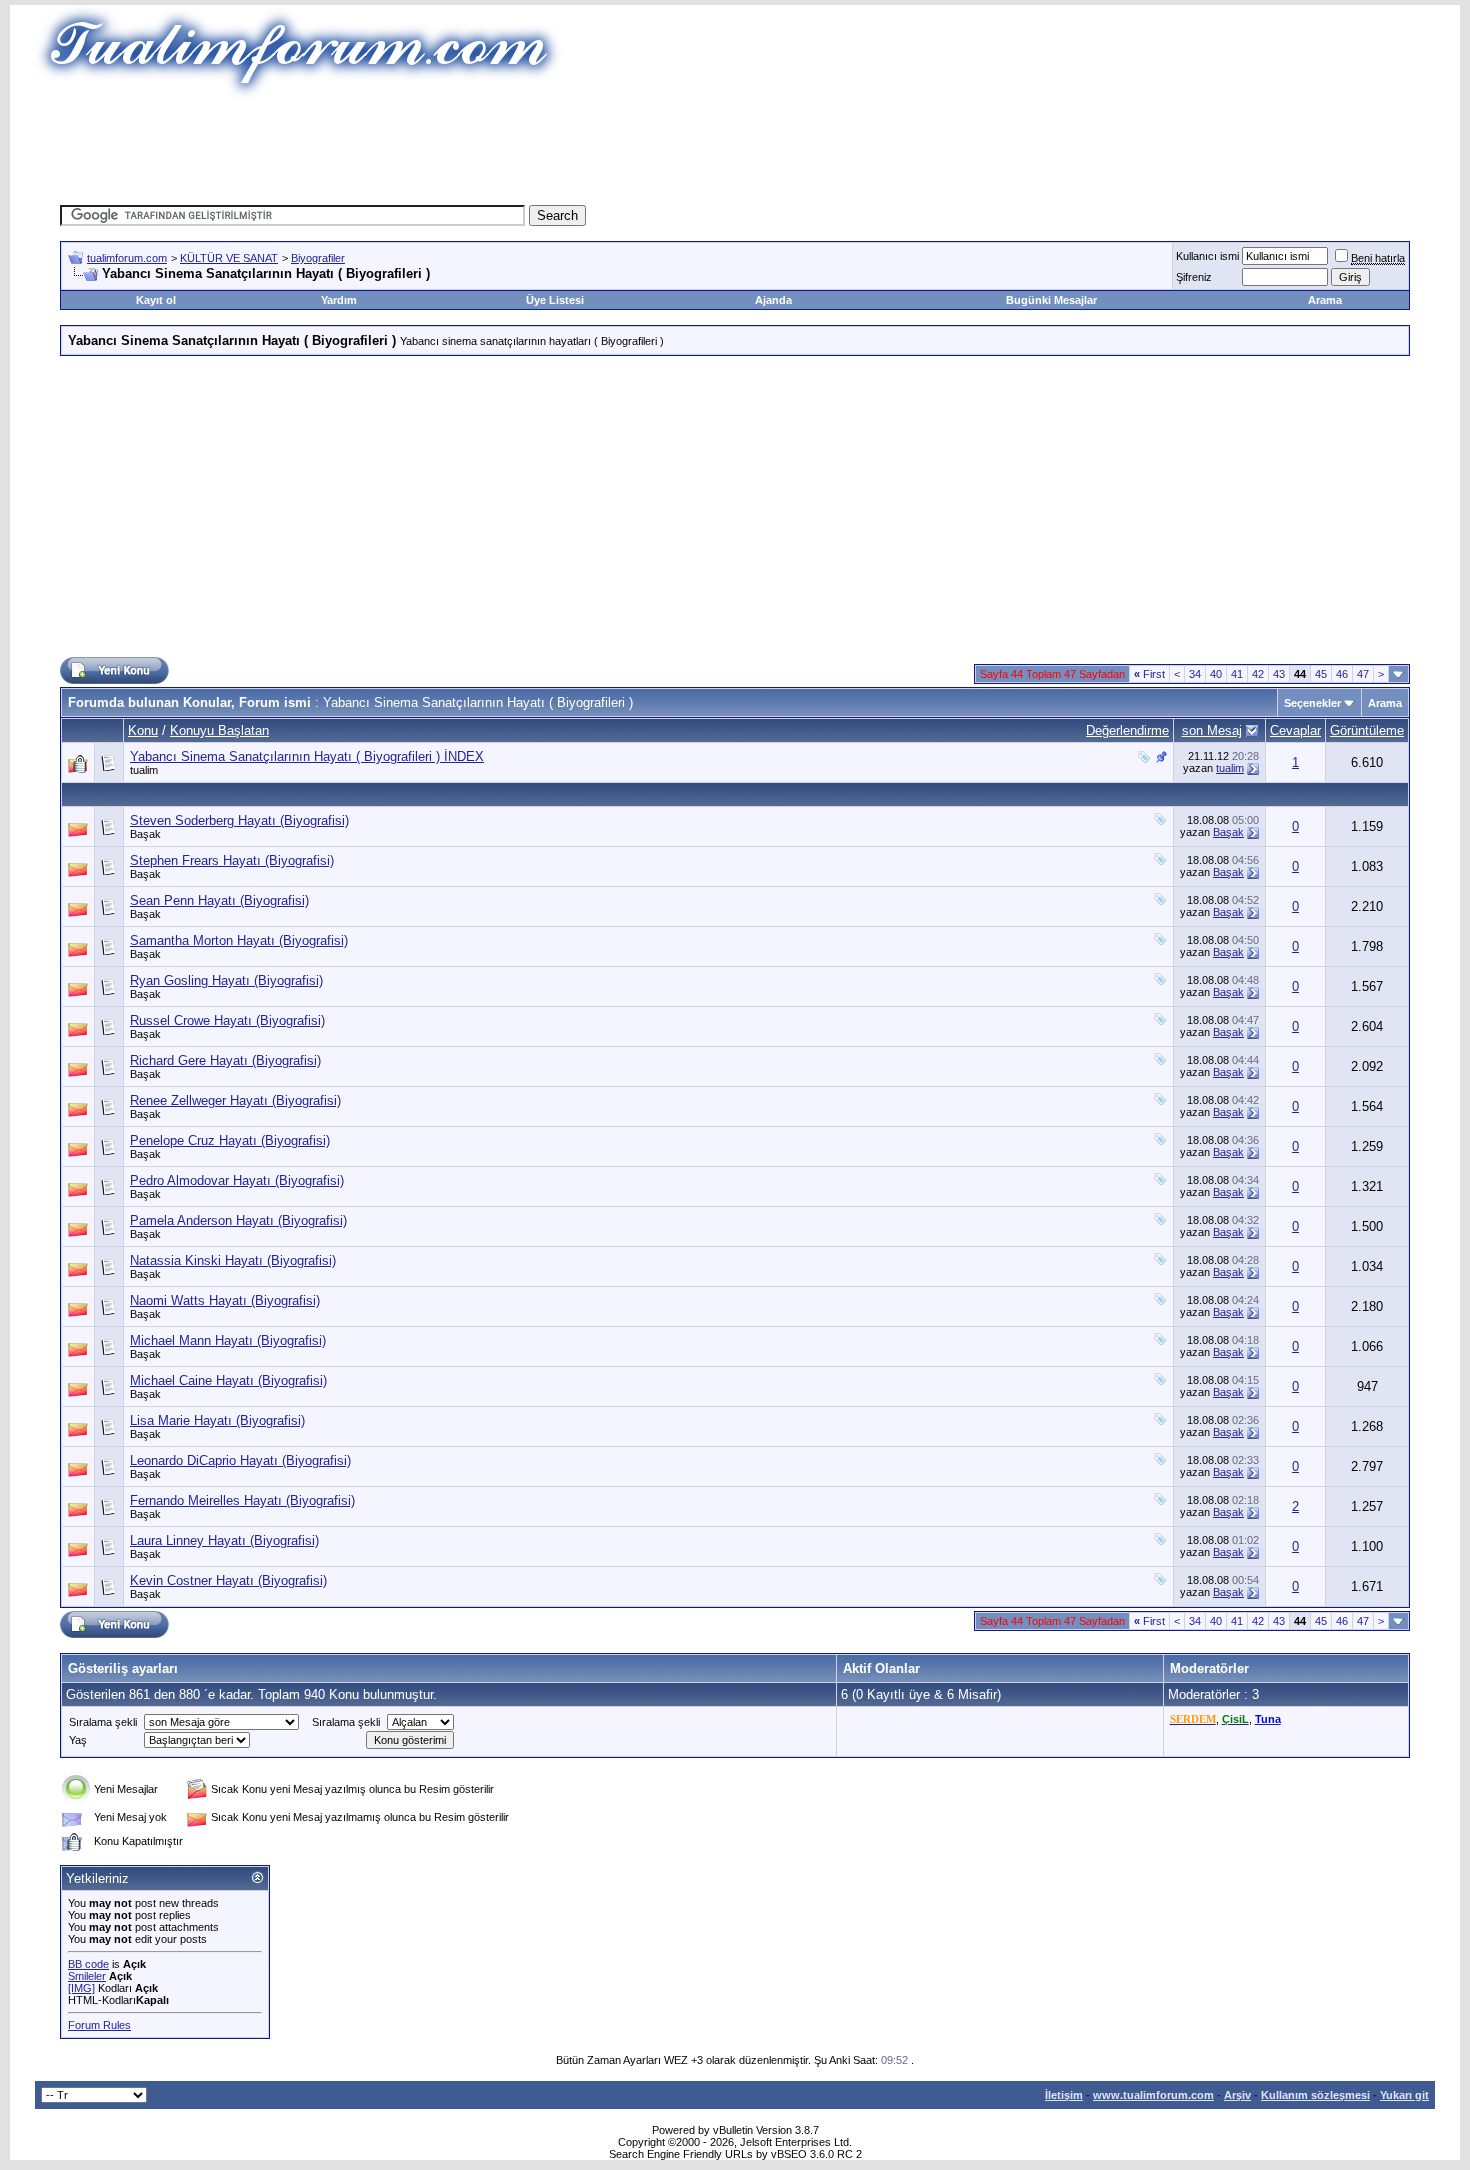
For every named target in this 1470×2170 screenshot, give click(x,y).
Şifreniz (1194, 277)
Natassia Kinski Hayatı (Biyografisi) (233, 1260)
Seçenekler (1312, 703)
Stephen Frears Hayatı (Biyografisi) (232, 860)
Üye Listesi (555, 300)
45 (1321, 674)
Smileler (87, 1976)
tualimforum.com (127, 258)
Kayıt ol (156, 300)
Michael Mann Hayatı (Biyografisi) (228, 1340)
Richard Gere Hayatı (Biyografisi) (225, 1060)
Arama (1325, 300)
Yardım (339, 300)
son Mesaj (1212, 730)
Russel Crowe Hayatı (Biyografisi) (227, 1020)
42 (1258, 674)
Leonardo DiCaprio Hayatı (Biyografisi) (240, 1460)
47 (1363, 674)
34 (1195, 674)
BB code (88, 1964)
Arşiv (1237, 2095)
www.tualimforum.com (1153, 2095)
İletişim (1064, 2095)
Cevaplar (1295, 730)
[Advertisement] (735, 145)
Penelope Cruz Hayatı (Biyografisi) (230, 1140)
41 (1237, 674)
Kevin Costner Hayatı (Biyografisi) (228, 1580)
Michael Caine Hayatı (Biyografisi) (228, 1380)
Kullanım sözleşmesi (1315, 2095)
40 (1216, 674)
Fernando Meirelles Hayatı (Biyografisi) (242, 1500)
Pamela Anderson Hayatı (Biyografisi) (238, 1220)
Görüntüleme (1367, 730)
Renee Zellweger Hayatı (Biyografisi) (235, 1100)
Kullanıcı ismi (1207, 256)
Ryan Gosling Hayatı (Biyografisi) (226, 980)
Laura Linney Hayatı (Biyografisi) (224, 1540)
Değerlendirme (1127, 730)
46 (1342, 674)
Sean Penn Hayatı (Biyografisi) (219, 900)
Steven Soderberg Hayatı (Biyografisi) (239, 820)
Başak (145, 834)
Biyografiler (318, 258)
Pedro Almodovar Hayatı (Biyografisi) (237, 1180)
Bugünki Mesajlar (1051, 300)
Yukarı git (1404, 2095)
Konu (143, 730)
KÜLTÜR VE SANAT (229, 258)
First (1149, 674)
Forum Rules (99, 2025)
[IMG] (81, 1988)
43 (1279, 674)
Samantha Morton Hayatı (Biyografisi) (239, 940)
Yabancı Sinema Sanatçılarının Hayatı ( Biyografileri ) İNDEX (307, 756)
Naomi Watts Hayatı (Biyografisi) (225, 1300)
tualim (144, 770)
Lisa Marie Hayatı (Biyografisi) (217, 1420)
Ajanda (773, 300)
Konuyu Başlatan (219, 730)
